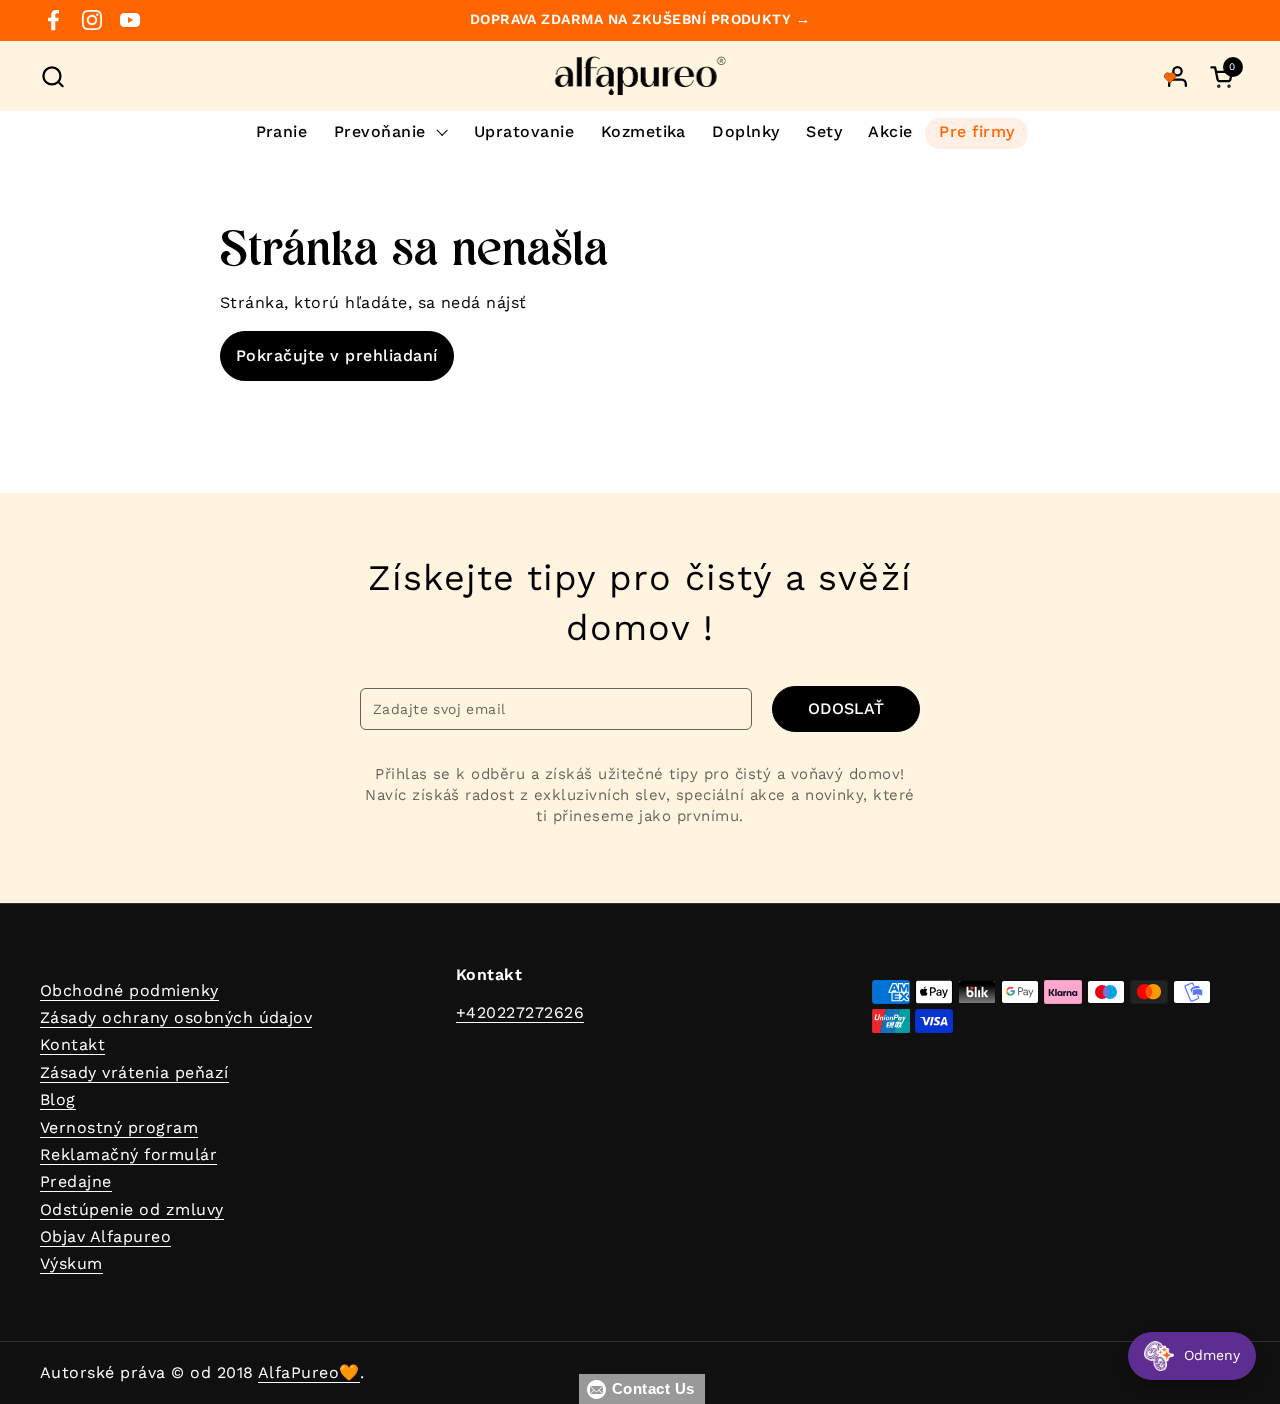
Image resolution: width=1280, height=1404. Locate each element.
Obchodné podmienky (129, 990)
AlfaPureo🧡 (309, 1372)
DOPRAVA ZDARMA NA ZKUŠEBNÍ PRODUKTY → (640, 19)
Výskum (71, 1263)
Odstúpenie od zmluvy (132, 1209)
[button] (52, 76)
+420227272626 (520, 1012)
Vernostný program (119, 1127)
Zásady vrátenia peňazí (134, 1072)
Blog (58, 1099)
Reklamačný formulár (128, 1154)
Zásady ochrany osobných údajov (176, 1017)
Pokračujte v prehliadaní (337, 355)
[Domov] (640, 76)
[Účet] (1177, 76)
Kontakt (72, 1044)
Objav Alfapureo (105, 1236)
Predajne (76, 1181)
